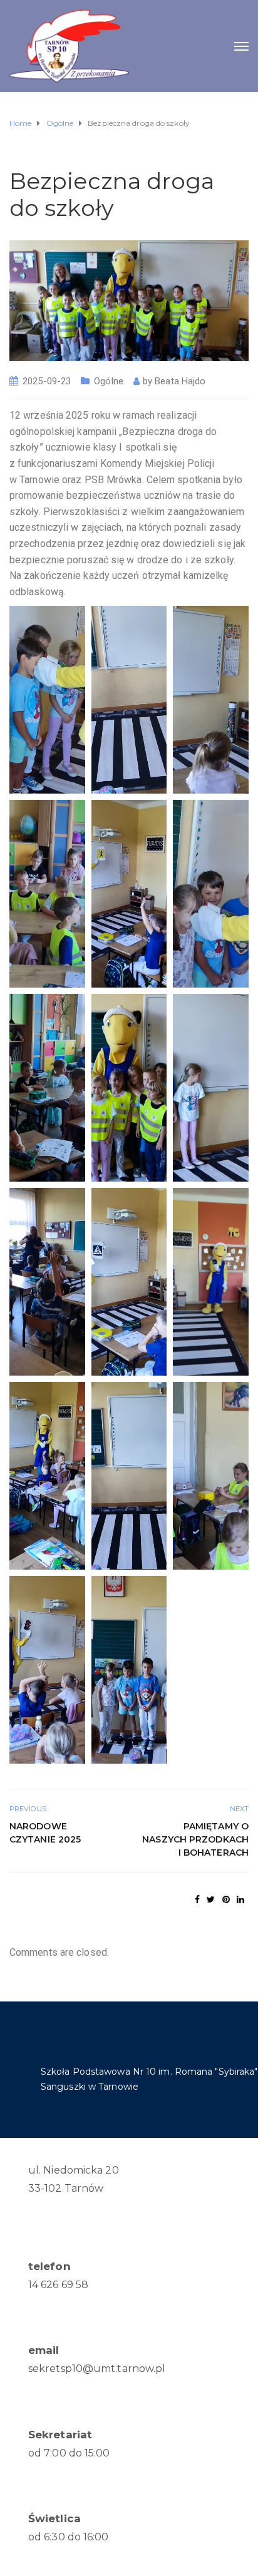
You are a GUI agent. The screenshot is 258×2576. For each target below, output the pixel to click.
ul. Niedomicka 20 (74, 2170)
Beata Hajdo (180, 381)
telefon (49, 2266)
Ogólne (109, 381)
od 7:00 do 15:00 (69, 2453)
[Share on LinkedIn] (240, 1899)
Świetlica (54, 2518)
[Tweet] (211, 1899)
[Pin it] (226, 1899)
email (44, 2350)
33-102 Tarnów (66, 2188)
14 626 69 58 (58, 2285)
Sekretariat (60, 2435)
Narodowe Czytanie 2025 (45, 1833)
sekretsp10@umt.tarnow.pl (97, 2369)
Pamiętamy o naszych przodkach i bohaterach (195, 1839)
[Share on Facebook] (197, 1899)
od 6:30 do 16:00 (69, 2537)
